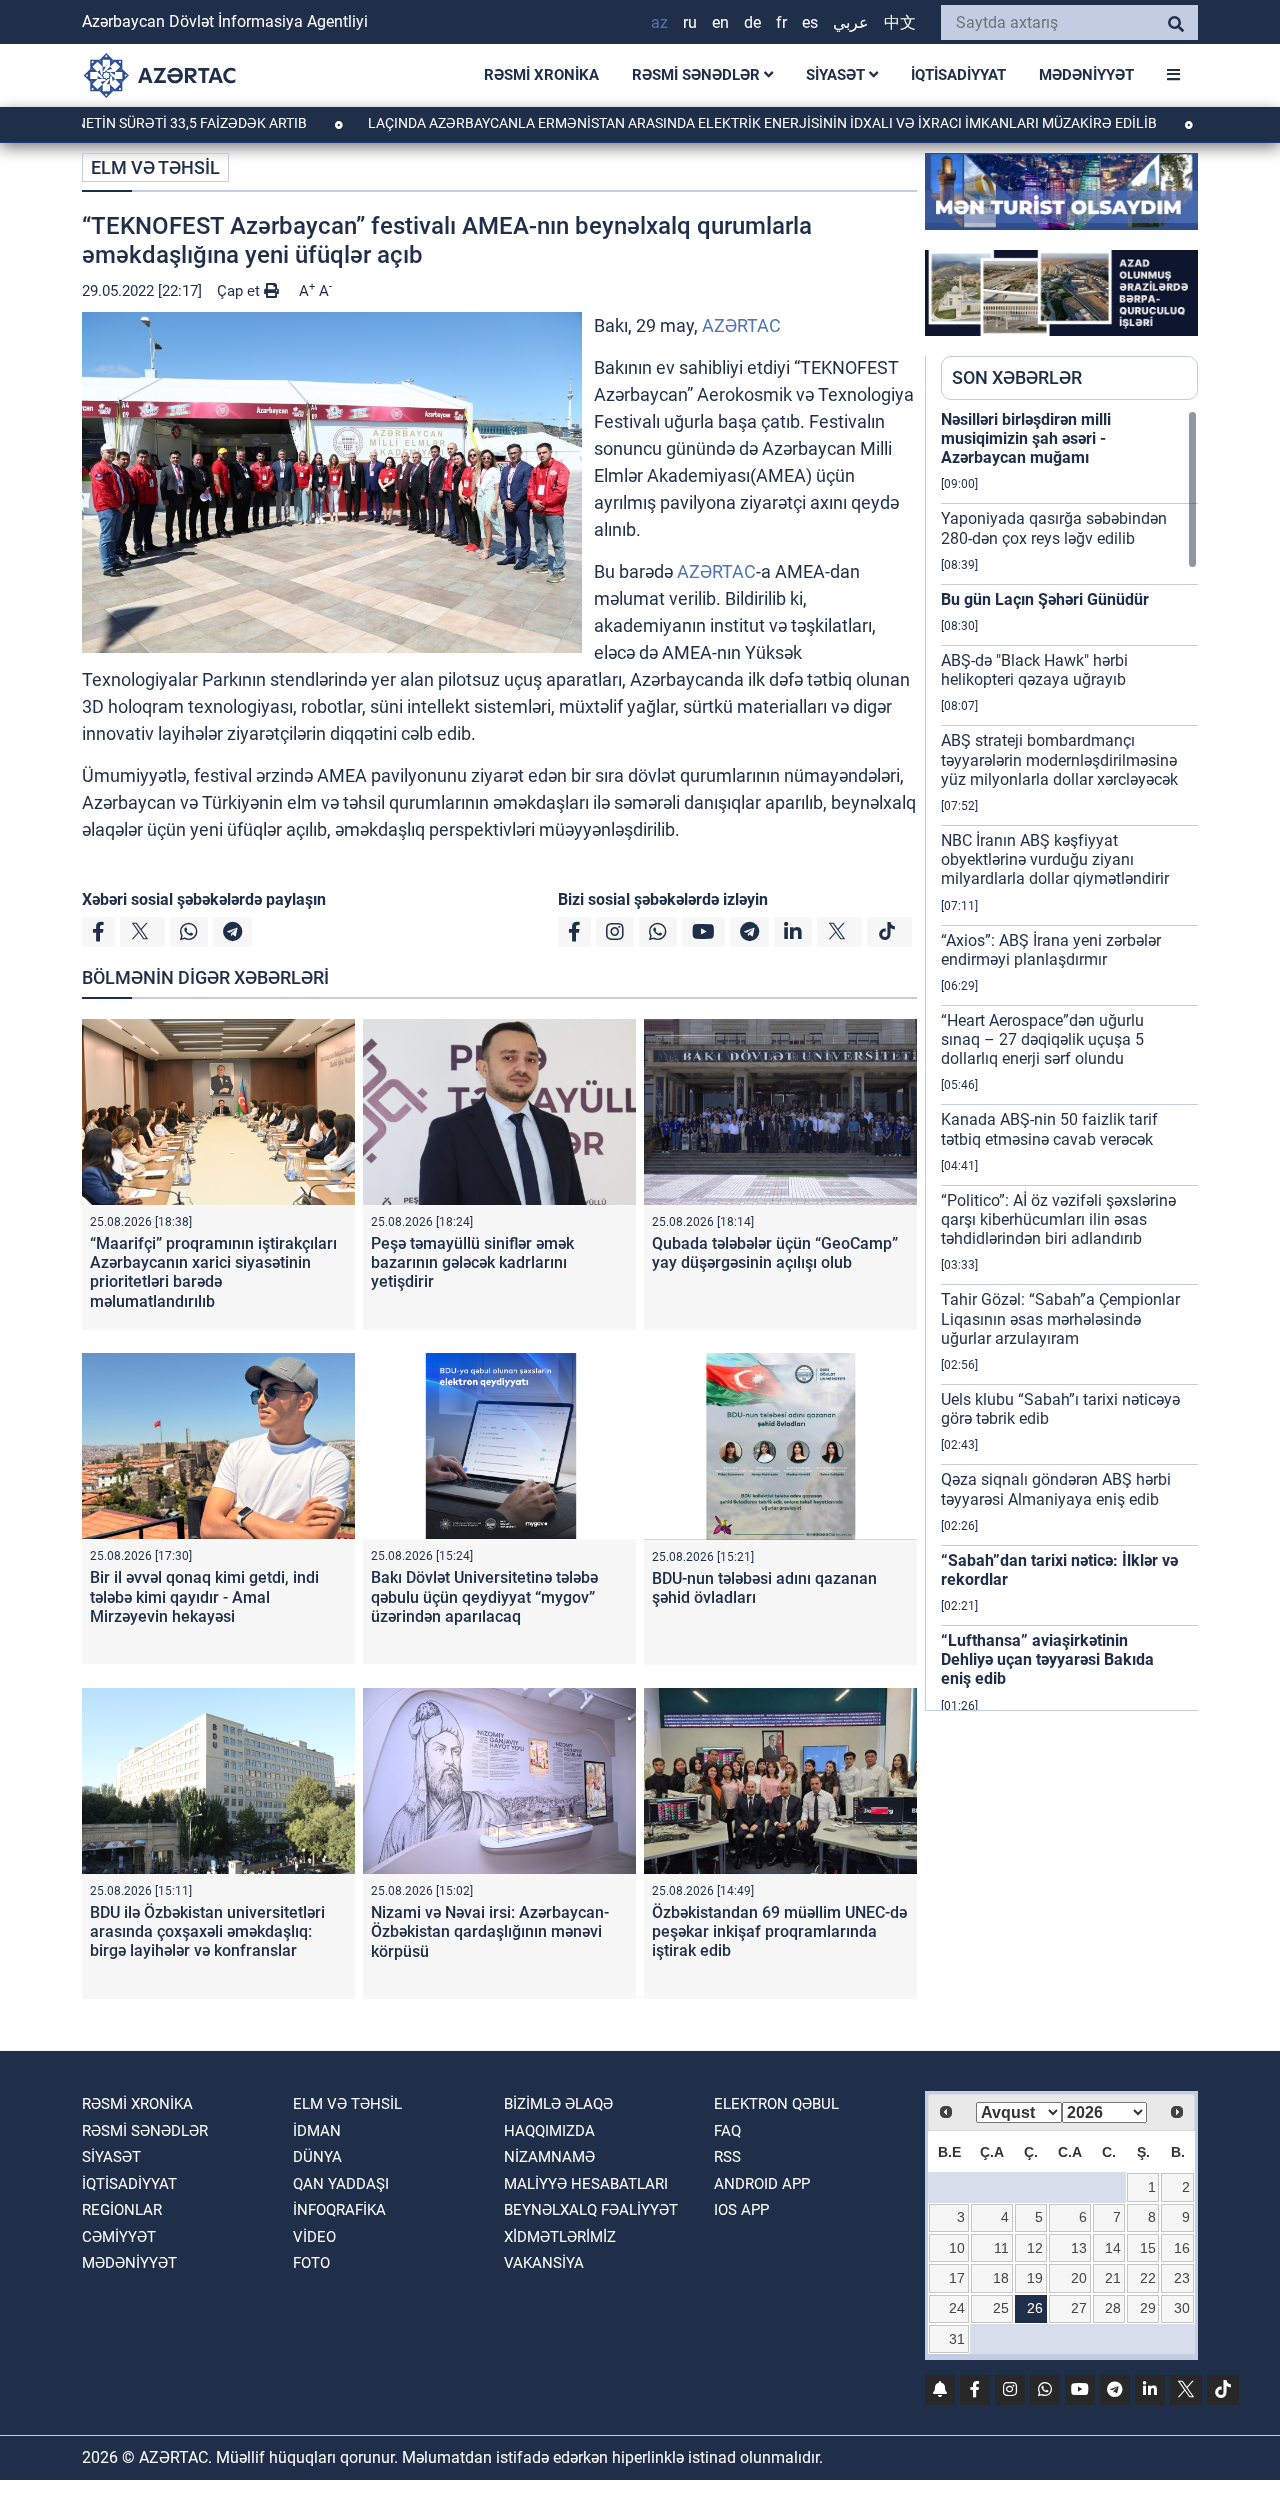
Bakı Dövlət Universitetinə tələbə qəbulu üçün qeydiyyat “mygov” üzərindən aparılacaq (484, 1596)
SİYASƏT (837, 75)
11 (1001, 2248)
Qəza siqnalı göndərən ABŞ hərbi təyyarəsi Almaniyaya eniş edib (1056, 1489)
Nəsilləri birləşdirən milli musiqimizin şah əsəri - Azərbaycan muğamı (1026, 438)
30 (1182, 2308)
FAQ (727, 2131)
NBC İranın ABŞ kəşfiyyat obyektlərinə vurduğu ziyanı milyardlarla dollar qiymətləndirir (1055, 859)
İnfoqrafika (339, 2210)
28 (1113, 2308)
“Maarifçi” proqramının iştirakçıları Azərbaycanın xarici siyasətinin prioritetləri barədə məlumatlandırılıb (213, 1272)
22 (1148, 2278)
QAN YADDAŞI (341, 2184)
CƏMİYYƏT (119, 2237)
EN (720, 22)
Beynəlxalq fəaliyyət (591, 2210)
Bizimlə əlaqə (558, 2104)
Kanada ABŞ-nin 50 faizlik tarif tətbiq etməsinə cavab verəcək (1049, 1129)
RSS (727, 2157)
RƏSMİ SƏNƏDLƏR (698, 75)
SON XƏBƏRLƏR (1017, 377)
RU (690, 22)
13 (1079, 2248)
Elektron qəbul (776, 2104)
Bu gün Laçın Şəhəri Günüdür (1045, 599)
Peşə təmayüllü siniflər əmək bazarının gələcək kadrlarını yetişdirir (472, 1262)
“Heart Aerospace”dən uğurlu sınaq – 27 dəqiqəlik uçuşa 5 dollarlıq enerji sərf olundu (1042, 1039)
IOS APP (741, 2210)
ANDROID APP (762, 2184)
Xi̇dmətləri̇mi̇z (560, 2237)
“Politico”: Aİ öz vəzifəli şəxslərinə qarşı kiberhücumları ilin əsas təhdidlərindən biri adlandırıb (1058, 1219)
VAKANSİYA (544, 2263)
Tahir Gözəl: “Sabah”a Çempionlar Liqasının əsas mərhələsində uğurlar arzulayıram (1060, 1318)
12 (1035, 2248)
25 (1001, 2308)
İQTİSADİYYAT (958, 75)
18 (1001, 2278)
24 (957, 2308)
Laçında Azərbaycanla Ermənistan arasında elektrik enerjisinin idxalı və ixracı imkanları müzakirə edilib (685, 123)
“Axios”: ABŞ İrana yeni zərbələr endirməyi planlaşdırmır (1051, 950)
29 (1148, 2308)
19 (1035, 2278)
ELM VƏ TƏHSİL (155, 167)
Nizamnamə (549, 2157)
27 (1079, 2308)
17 (957, 2278)
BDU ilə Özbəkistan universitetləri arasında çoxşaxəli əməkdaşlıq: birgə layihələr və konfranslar (207, 1931)
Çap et (240, 291)
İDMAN (317, 2131)
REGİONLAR (122, 2210)
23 (1182, 2278)
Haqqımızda (549, 2131)
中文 (900, 22)
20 (1079, 2278)
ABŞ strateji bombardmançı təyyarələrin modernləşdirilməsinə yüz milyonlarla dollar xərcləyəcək (1059, 759)
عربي (851, 22)
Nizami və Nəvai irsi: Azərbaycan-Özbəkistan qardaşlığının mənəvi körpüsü (490, 1931)
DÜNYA (317, 2157)
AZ (659, 22)
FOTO (311, 2263)
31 (957, 2339)
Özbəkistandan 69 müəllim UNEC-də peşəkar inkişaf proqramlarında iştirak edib (779, 1931)
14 (1113, 2248)
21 (1113, 2278)
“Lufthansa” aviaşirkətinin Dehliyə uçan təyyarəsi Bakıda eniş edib (1047, 1659)
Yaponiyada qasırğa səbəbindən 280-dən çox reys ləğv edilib (1054, 528)
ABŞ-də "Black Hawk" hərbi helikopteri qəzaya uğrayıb (1034, 670)
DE (752, 22)
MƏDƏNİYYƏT (1086, 75)
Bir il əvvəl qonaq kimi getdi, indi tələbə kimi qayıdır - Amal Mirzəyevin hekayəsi (204, 1596)
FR (781, 22)
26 (1035, 2308)
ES (810, 22)
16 (1182, 2248)
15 (1148, 2248)
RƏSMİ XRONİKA (541, 75)
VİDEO (314, 2237)
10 (957, 2248)
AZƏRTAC (741, 325)
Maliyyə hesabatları (586, 2184)
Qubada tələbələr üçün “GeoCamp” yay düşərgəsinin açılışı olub (775, 1253)
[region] (1069, 1060)
